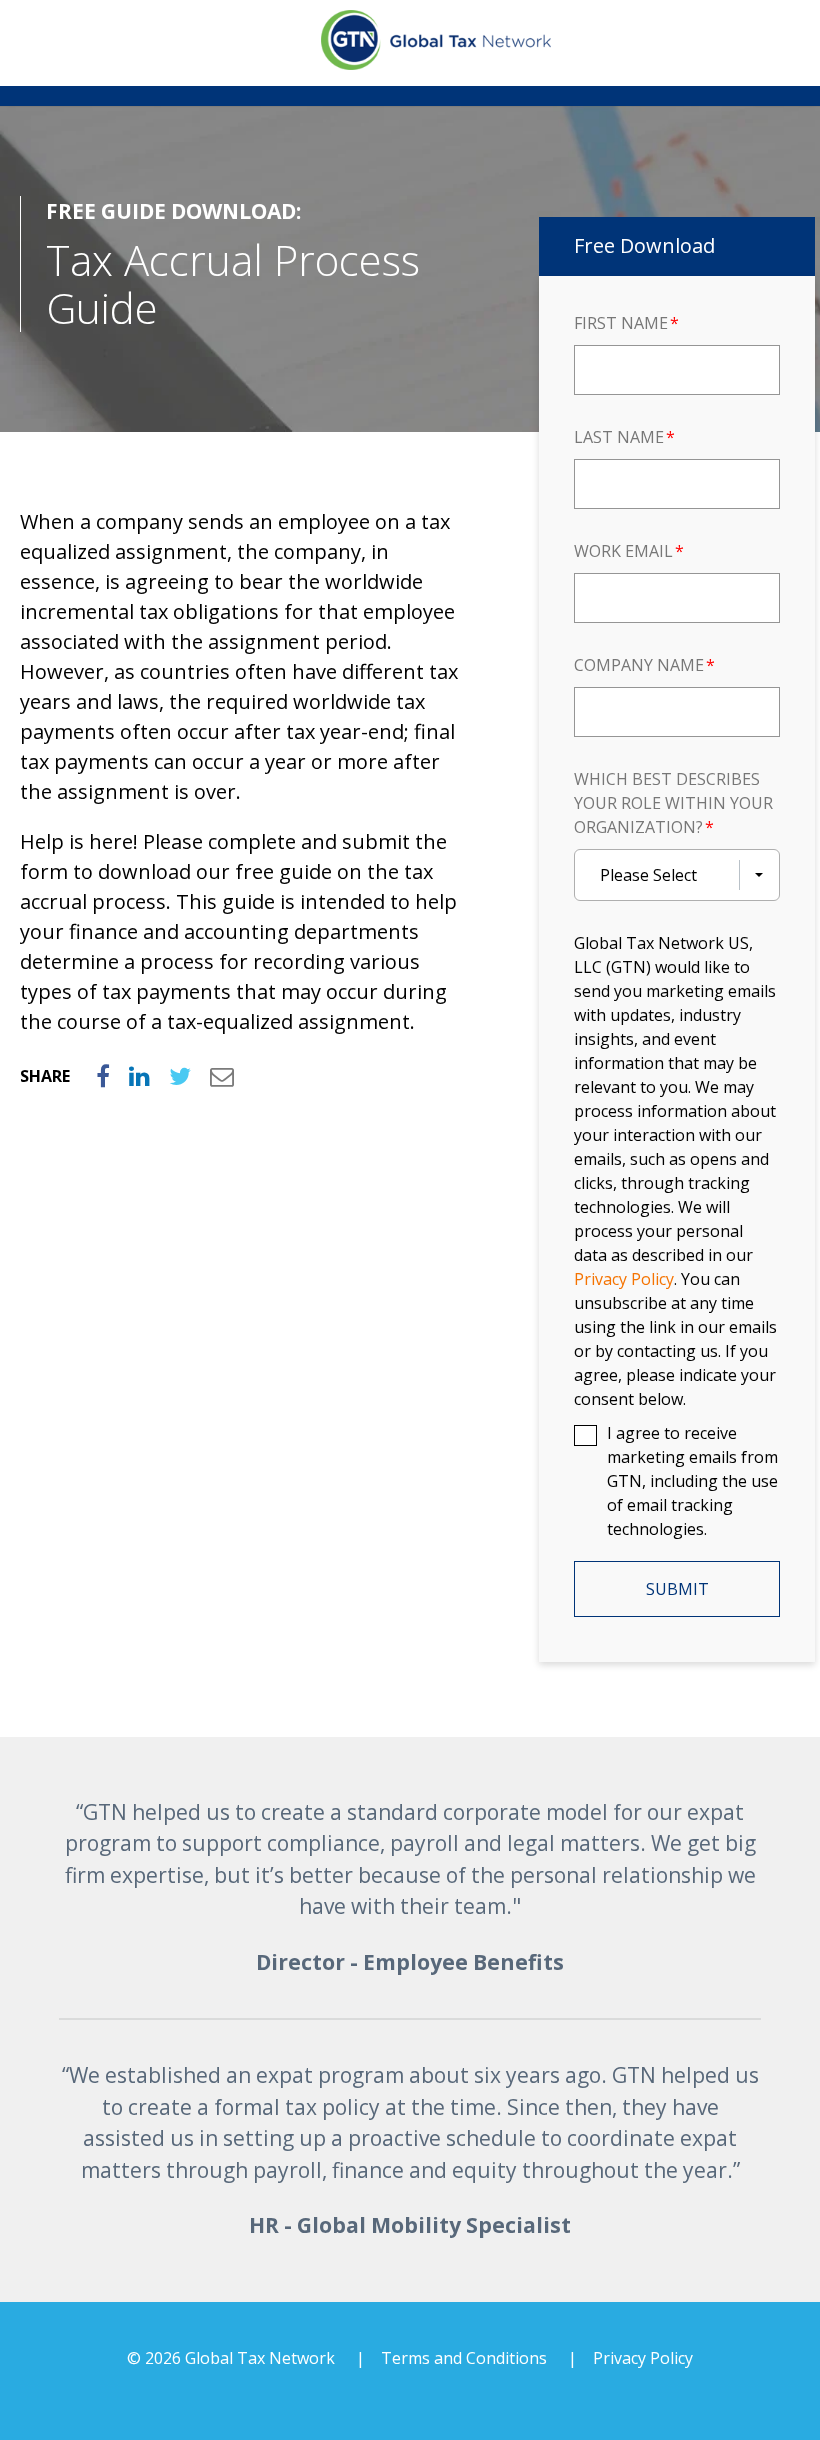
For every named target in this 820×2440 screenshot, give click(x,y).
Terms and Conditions (464, 2358)
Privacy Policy (643, 2358)
